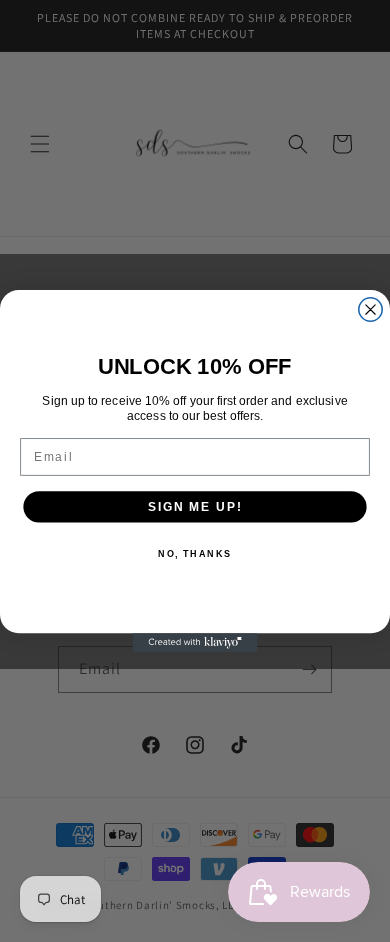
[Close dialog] (370, 309)
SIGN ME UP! (195, 506)
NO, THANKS (195, 553)
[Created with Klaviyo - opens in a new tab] (195, 642)
